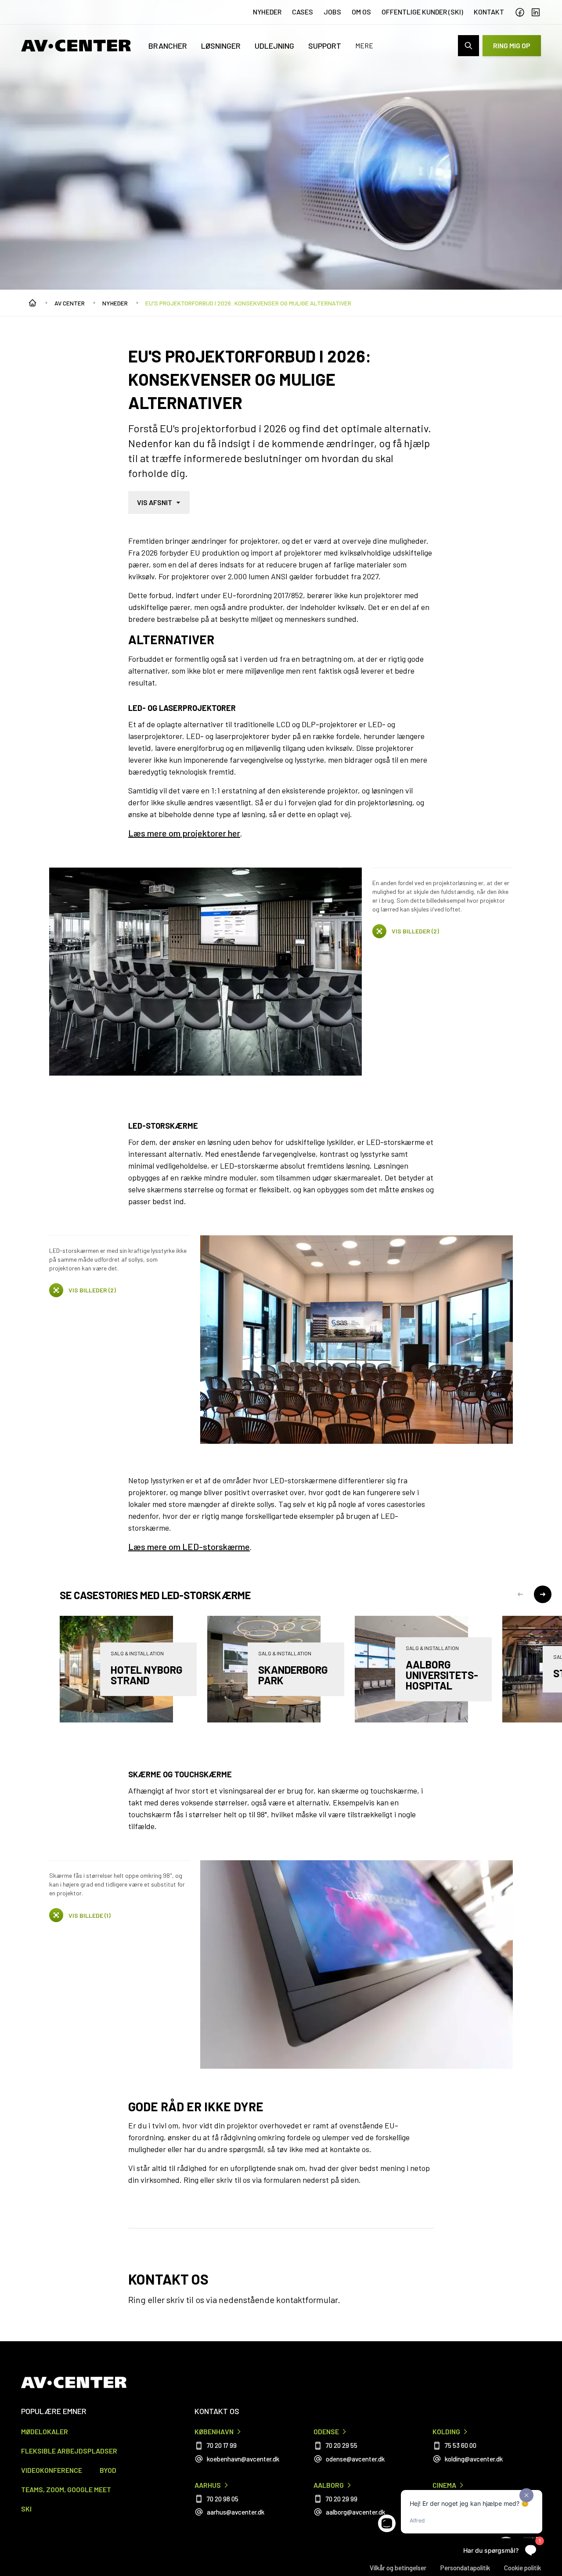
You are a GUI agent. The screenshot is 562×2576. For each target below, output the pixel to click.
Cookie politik (522, 2568)
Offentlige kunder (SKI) (422, 12)
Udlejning (274, 46)
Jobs (332, 12)
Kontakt (489, 12)
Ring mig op (512, 45)
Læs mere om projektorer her (184, 833)
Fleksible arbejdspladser (69, 2451)
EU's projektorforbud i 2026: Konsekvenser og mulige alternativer (248, 303)
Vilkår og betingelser (398, 2568)
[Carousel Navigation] (531, 1596)
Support (325, 46)
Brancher (168, 46)
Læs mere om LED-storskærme (189, 1546)
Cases (303, 12)
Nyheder (267, 12)
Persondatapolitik (465, 2568)
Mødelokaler (45, 2431)
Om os (361, 12)
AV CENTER (70, 303)
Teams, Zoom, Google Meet (66, 2489)
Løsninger (221, 46)
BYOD (108, 2470)
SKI (26, 2509)
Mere (364, 45)
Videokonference (52, 2470)
